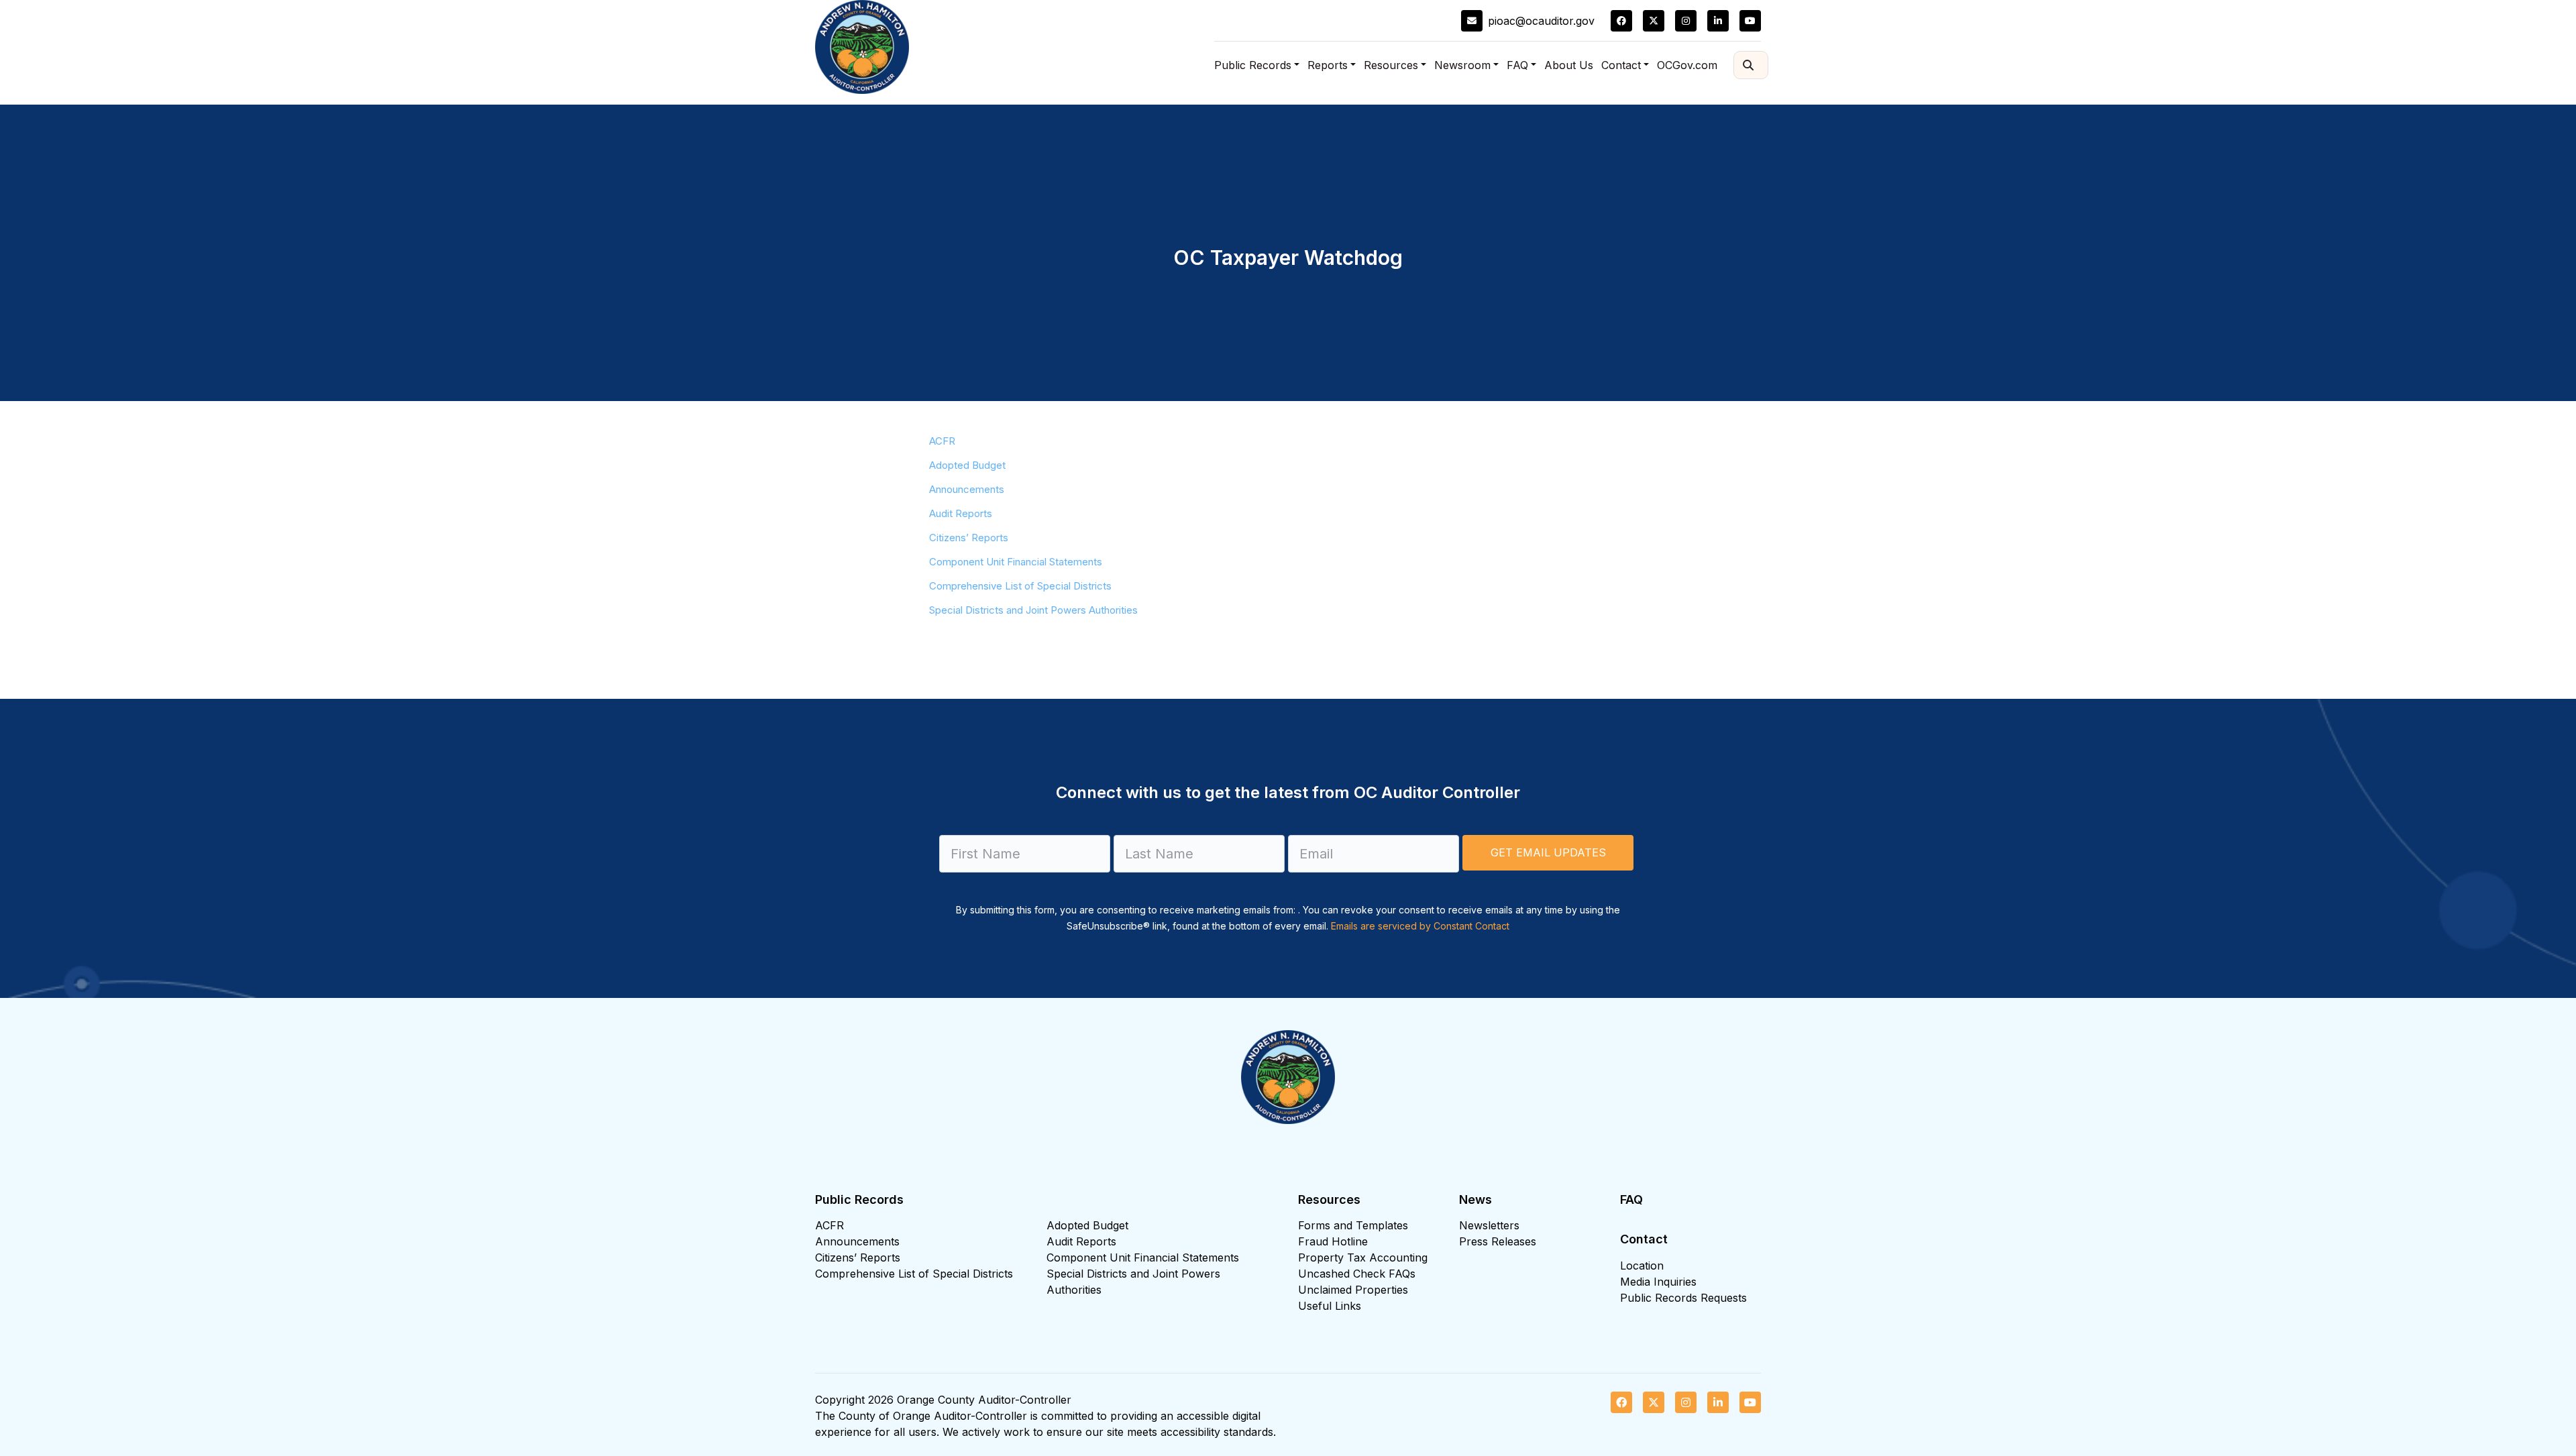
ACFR (942, 441)
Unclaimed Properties (1353, 1290)
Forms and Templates (1353, 1225)
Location (1642, 1266)
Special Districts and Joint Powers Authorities (1033, 610)
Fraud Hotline (1333, 1241)
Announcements (967, 489)
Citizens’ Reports (969, 538)
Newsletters (1489, 1225)
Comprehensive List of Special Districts (1020, 586)
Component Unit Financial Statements (1016, 562)
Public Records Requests (1683, 1298)
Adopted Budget (967, 465)
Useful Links (1330, 1306)
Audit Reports (961, 513)
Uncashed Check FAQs (1357, 1274)
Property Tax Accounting (1363, 1257)
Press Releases (1498, 1241)
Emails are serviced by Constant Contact (1420, 926)
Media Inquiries (1658, 1282)
